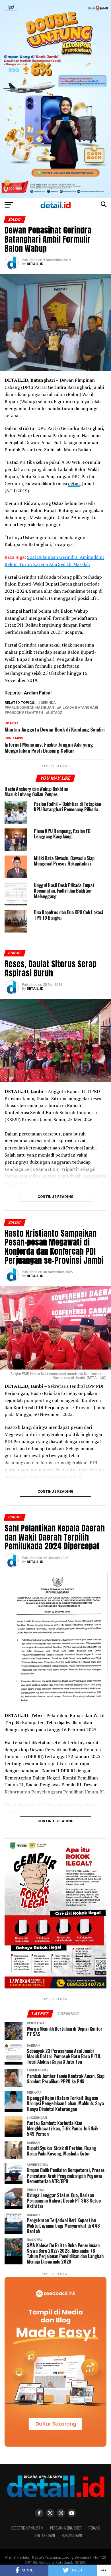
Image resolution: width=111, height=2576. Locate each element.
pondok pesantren (25, 713)
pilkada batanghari (79, 708)
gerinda (48, 703)
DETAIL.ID (35, 264)
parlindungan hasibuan (30, 708)
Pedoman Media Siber (66, 2528)
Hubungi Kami (72, 2535)
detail (74, 483)
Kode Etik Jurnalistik (27, 2528)
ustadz (55, 713)
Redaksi (94, 2528)
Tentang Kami (45, 2535)
